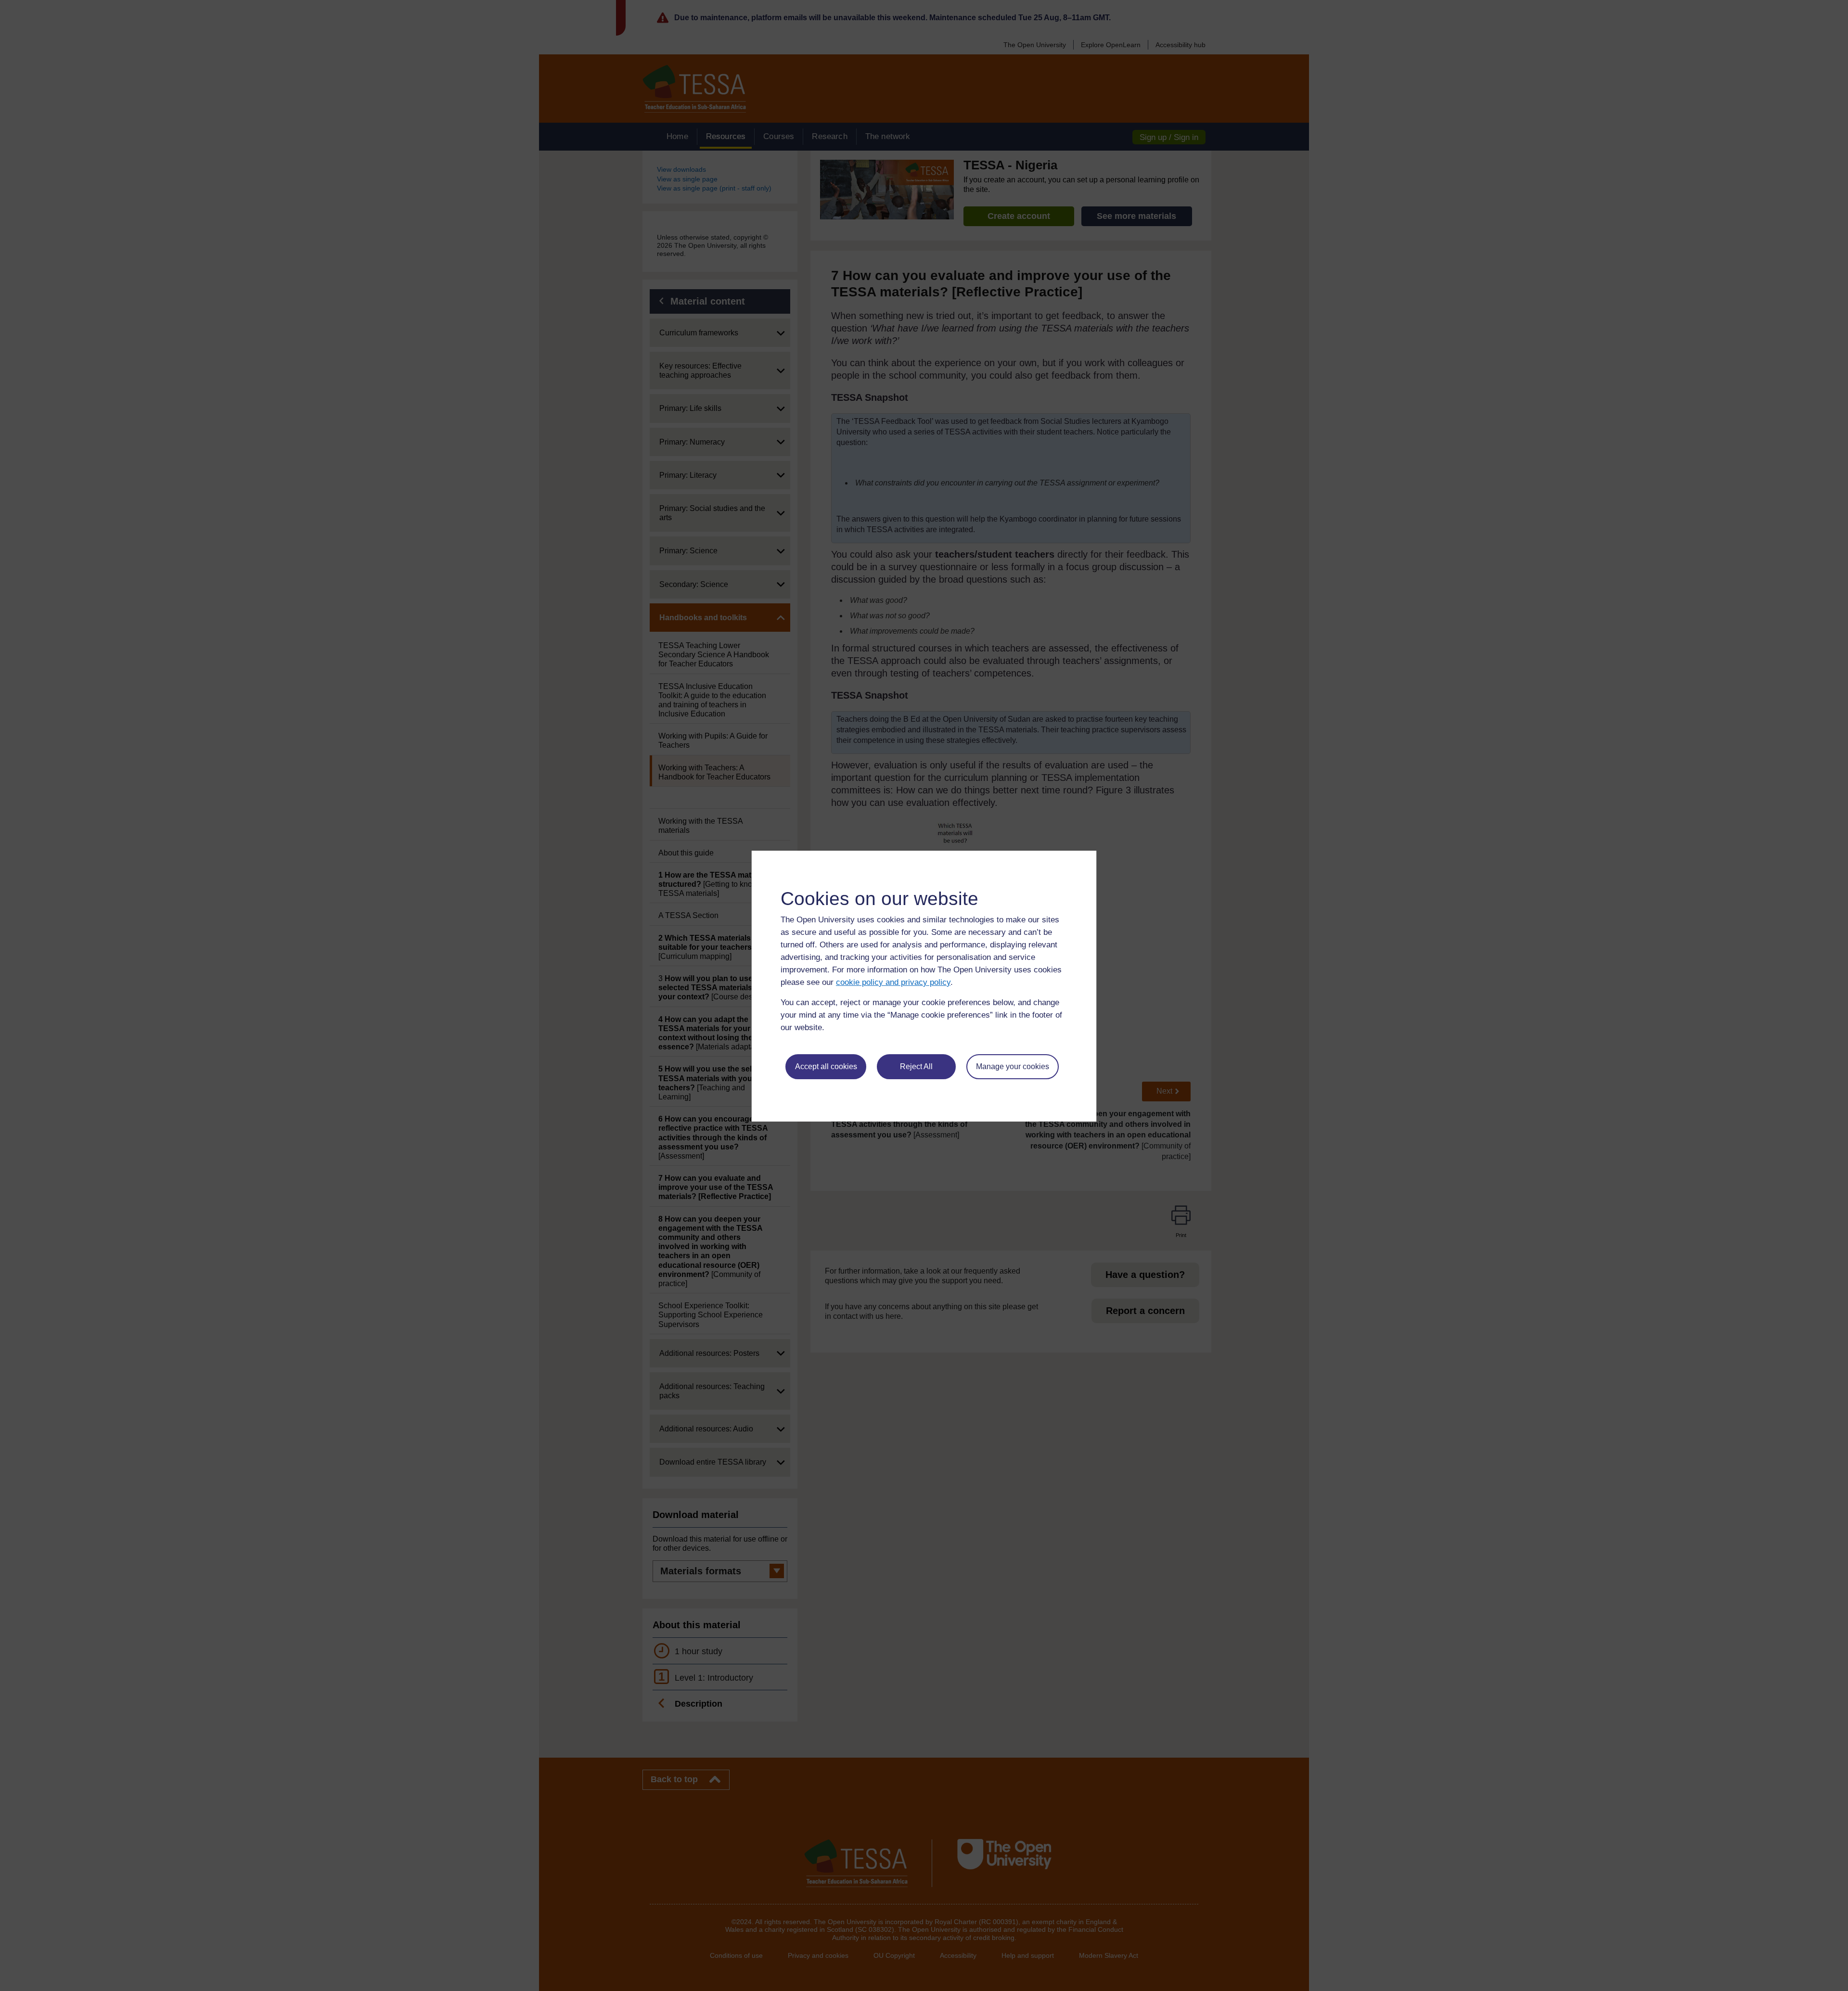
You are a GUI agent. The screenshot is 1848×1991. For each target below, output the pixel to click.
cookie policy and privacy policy (893, 982)
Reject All (916, 1066)
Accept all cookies (826, 1066)
